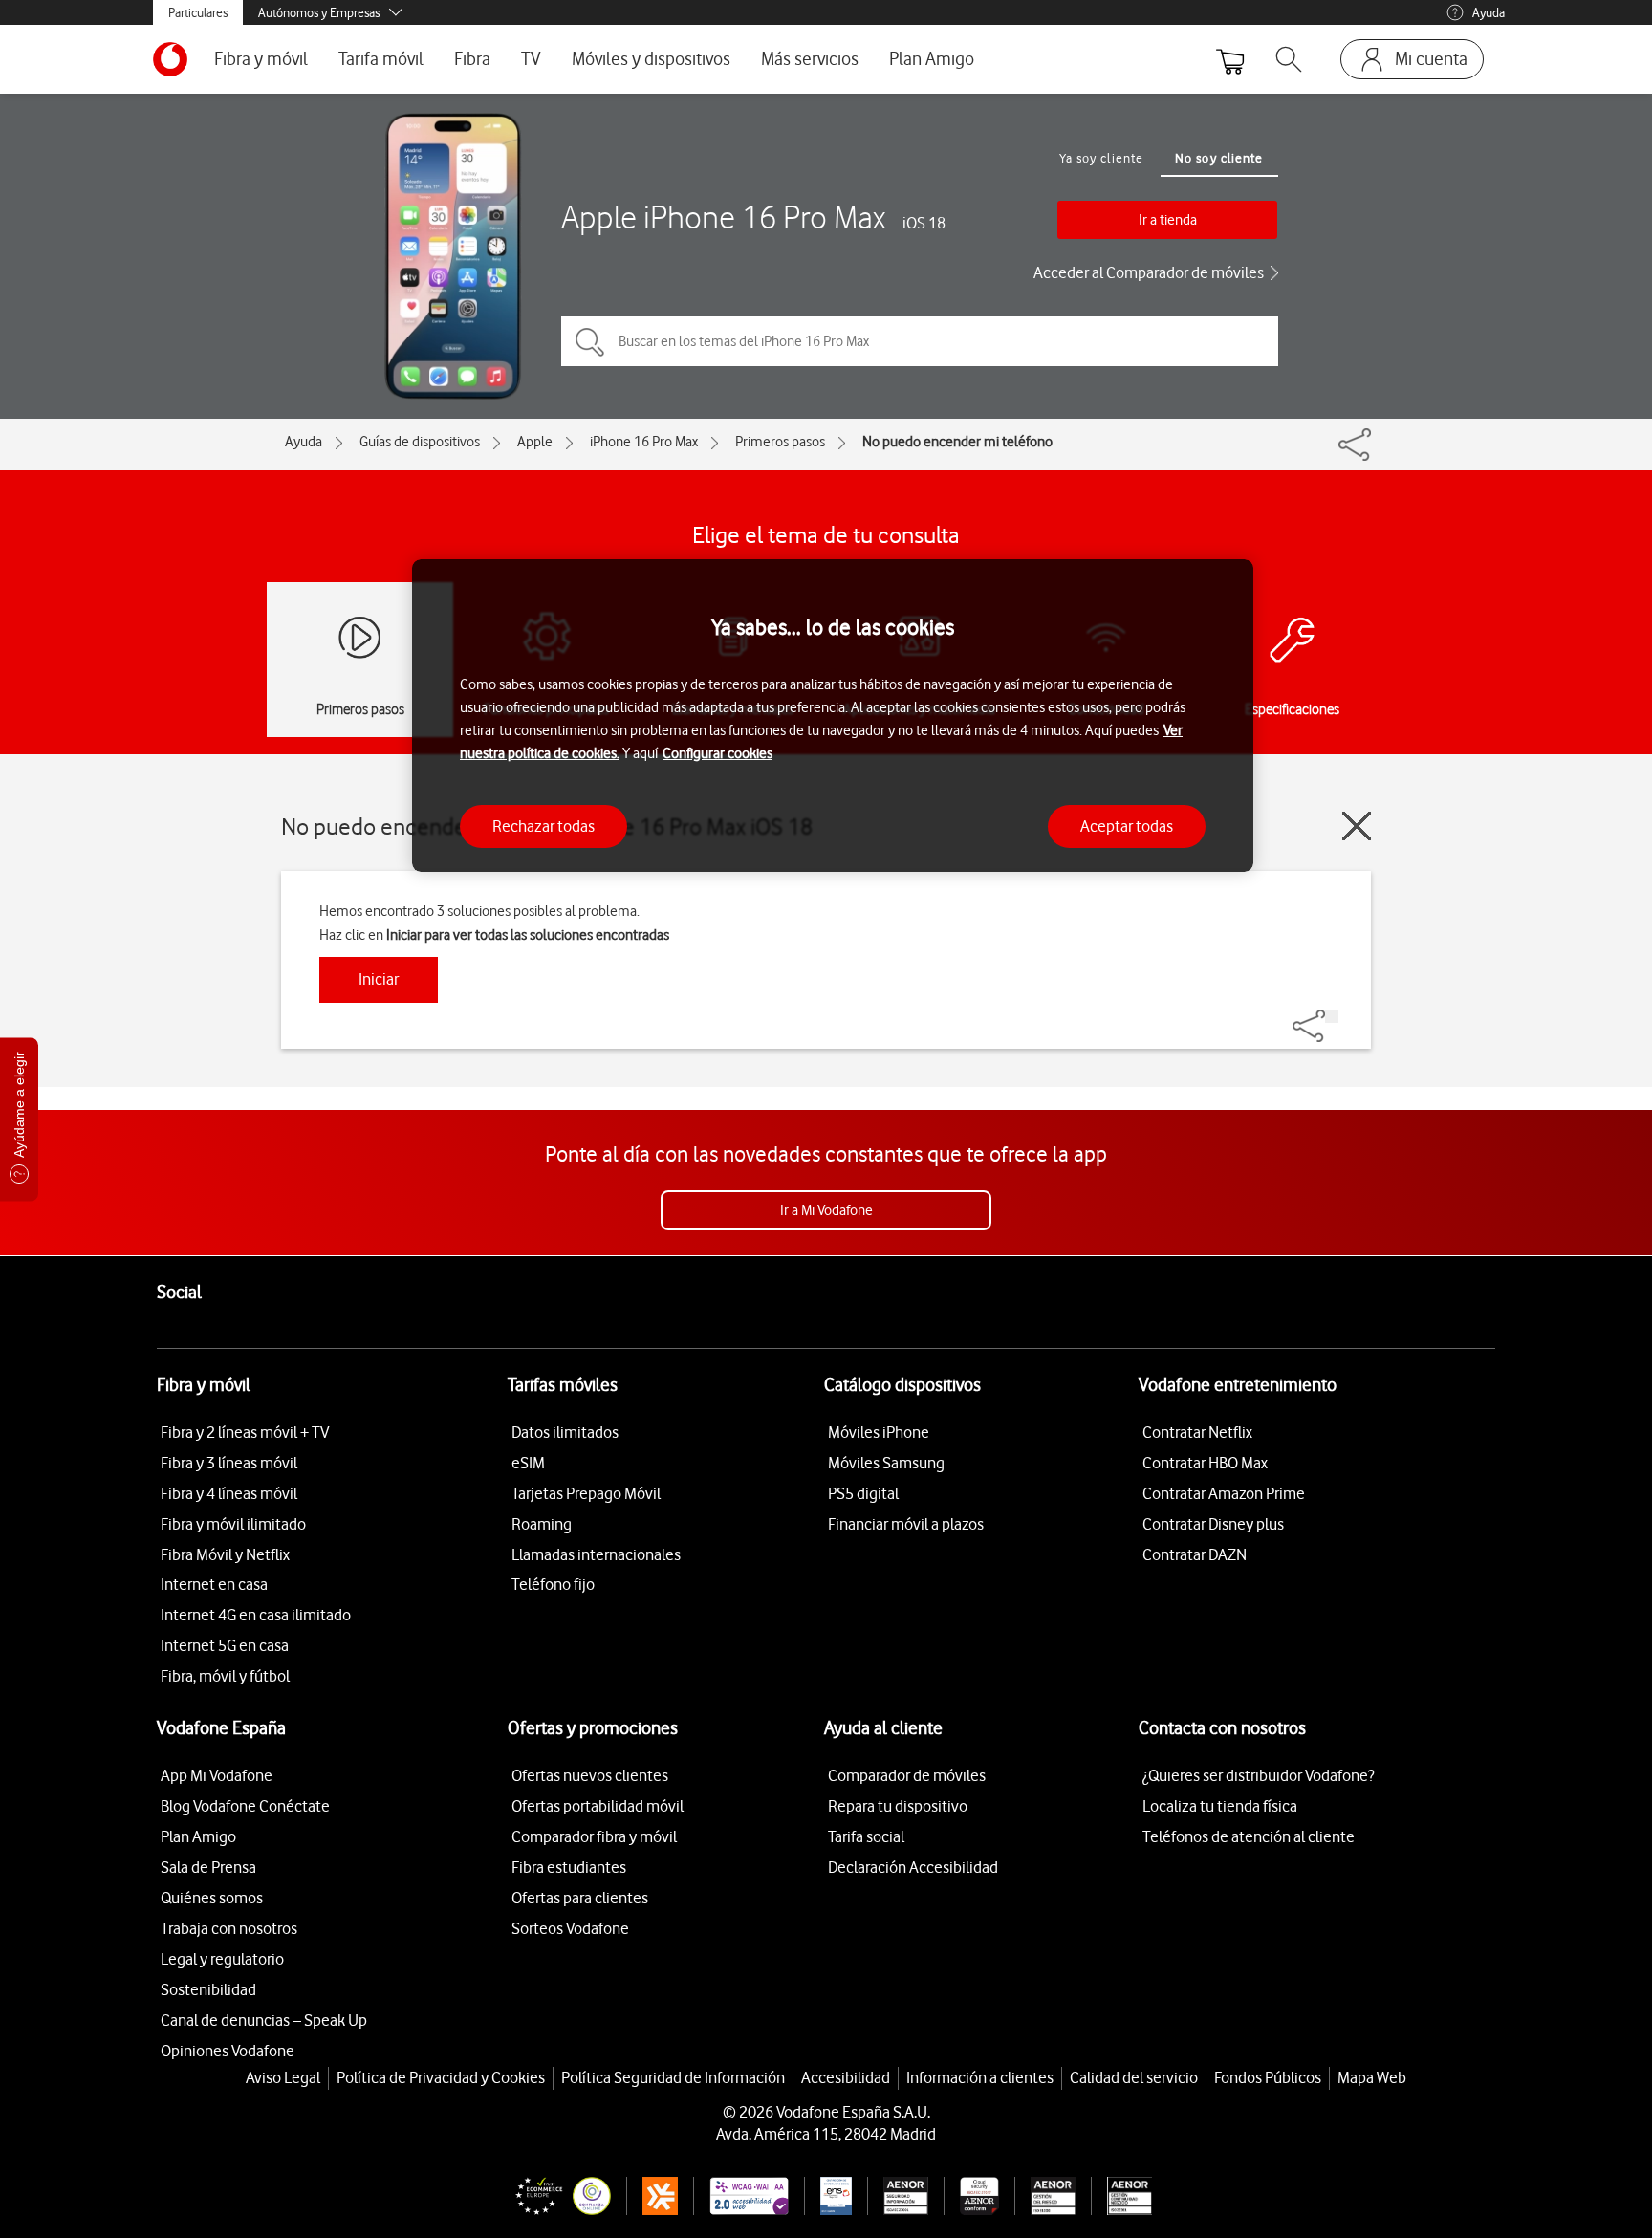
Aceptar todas (1127, 826)
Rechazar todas (543, 826)
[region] (833, 716)
